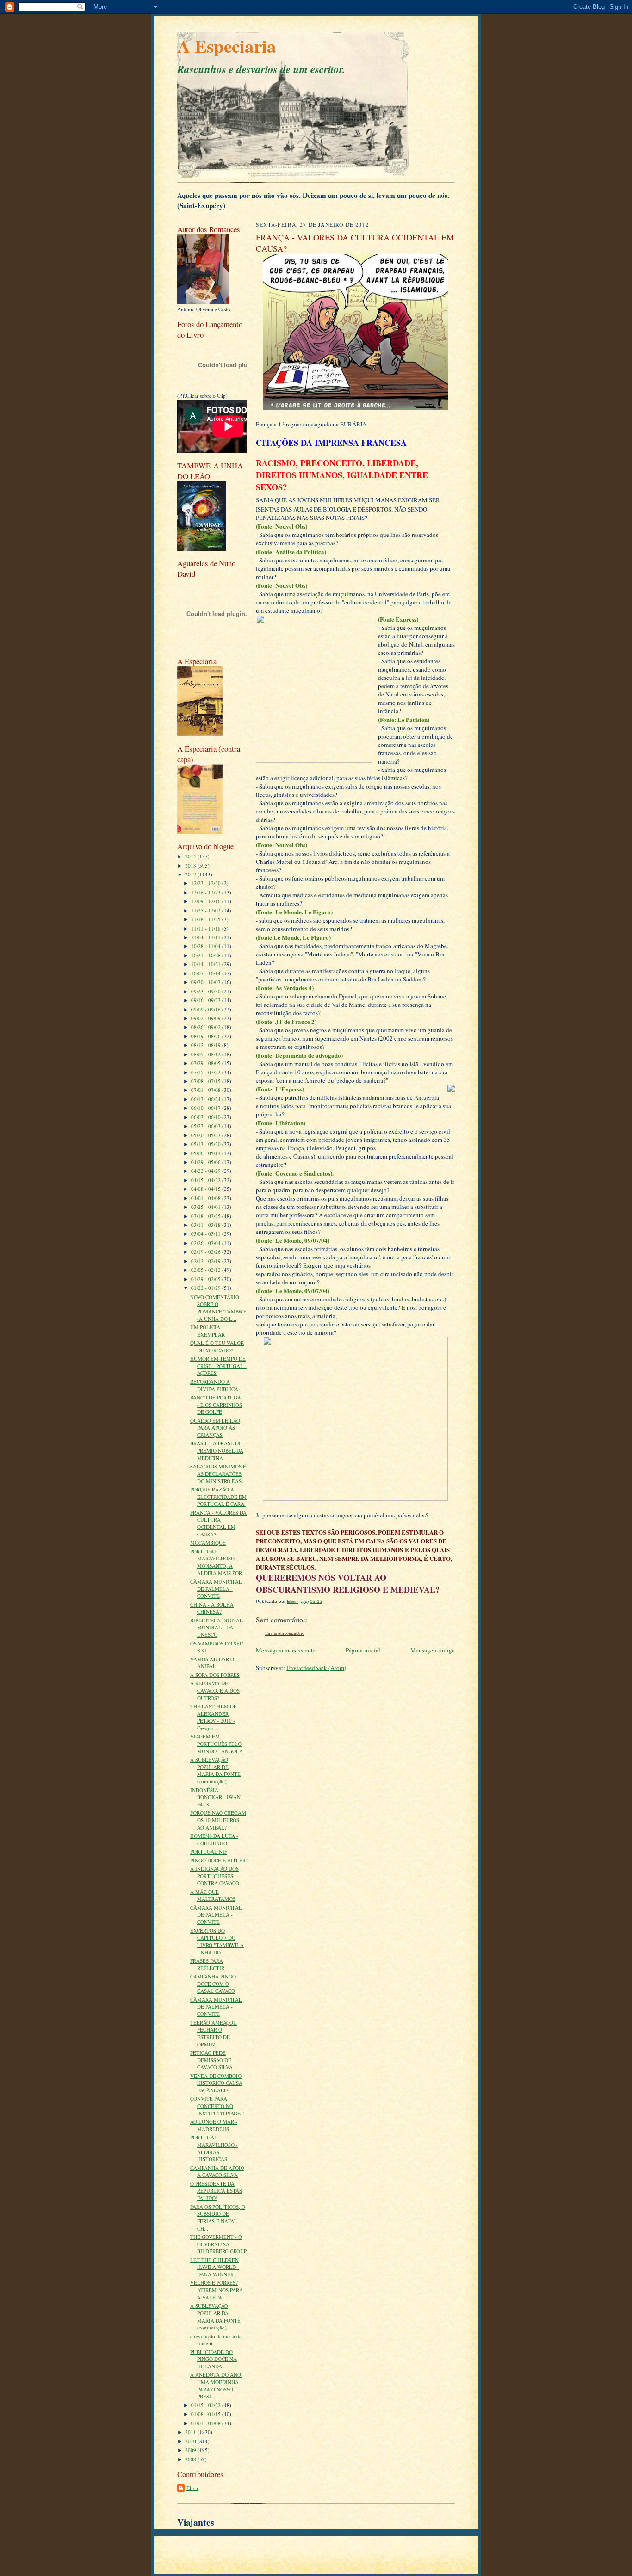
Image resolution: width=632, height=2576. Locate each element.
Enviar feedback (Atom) (316, 1668)
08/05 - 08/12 (207, 1054)
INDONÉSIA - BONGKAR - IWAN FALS (215, 1797)
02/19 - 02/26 (207, 1252)
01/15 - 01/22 (207, 2405)
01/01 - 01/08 (207, 2423)
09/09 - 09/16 (207, 1009)
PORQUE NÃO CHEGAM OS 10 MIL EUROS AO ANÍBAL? (218, 1820)
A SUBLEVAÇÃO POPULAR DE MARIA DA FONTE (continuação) (215, 1770)
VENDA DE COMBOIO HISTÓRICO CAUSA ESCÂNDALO (216, 2083)
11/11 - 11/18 (207, 928)
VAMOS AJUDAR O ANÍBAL (212, 1663)
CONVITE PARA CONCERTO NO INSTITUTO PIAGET (217, 2106)
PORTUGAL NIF (209, 1852)
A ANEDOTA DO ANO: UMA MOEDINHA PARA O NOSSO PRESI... (216, 2385)
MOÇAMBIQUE (208, 1543)
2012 (191, 874)
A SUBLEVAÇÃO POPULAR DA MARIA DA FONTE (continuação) (215, 2317)
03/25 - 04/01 (207, 1207)
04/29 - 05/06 (207, 1162)
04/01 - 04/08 (207, 1198)
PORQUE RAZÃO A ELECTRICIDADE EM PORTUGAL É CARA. (218, 1497)
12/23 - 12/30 (207, 883)
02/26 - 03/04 (207, 1243)
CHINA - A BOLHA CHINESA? (212, 1608)
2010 (191, 2441)
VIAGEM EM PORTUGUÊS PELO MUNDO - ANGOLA (217, 1744)
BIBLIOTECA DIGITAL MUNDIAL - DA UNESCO (217, 1627)
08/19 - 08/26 (207, 1036)
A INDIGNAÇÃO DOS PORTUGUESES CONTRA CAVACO (215, 1876)
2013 (191, 866)
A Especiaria (227, 46)
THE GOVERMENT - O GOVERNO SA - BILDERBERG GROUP (218, 2244)
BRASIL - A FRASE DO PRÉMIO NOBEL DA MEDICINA (217, 1450)
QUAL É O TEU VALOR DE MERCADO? (217, 1347)
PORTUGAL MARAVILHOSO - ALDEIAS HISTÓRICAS (214, 2148)
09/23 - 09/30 (207, 991)
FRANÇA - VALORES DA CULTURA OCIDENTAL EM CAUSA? (218, 1523)
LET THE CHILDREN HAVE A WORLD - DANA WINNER (215, 2267)
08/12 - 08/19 (207, 1045)
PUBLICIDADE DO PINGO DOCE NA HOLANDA (214, 2359)
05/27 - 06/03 (207, 1126)
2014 (191, 856)
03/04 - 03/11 (207, 1234)
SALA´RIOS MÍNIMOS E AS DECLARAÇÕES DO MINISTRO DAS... (218, 1473)
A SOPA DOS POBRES (215, 1675)
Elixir (192, 2488)
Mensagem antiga (433, 1650)
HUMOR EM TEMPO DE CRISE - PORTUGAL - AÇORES (218, 1366)
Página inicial (363, 1650)
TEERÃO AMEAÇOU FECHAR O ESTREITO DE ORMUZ (214, 2034)
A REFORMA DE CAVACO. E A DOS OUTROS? (215, 1690)
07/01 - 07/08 (207, 1090)
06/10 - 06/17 (207, 1108)
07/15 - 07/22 (207, 1072)
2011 (191, 2432)
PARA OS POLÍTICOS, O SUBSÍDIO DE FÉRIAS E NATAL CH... (218, 2218)
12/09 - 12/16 (207, 901)
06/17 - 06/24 (207, 1099)
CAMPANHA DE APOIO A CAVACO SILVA (217, 2172)
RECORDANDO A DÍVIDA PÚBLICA (214, 1385)
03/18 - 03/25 (207, 1216)
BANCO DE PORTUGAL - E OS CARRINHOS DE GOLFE (217, 1405)
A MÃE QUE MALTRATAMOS (213, 1895)
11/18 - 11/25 (207, 919)
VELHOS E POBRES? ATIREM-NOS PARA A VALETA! (217, 2290)
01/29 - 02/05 (207, 1279)
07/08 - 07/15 (207, 1081)
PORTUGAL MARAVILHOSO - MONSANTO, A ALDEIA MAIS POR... (218, 1562)
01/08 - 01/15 (207, 2414)
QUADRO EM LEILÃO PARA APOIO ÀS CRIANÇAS (215, 1428)
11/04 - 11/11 (207, 937)
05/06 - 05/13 (207, 1153)
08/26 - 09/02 (207, 1027)
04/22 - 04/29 (207, 1171)
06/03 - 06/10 (207, 1117)
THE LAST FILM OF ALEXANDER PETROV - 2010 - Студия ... (213, 1717)
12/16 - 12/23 (207, 892)
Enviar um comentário (285, 1633)
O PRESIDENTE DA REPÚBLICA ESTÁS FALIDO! (216, 2191)
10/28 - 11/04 (207, 946)
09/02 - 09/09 (207, 1018)
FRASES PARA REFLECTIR (207, 1964)
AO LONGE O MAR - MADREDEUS (214, 2125)
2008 (191, 2459)
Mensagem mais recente (286, 1650)
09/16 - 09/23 (207, 1000)
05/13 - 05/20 (207, 1144)
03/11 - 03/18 (207, 1225)
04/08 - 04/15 (207, 1189)
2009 (191, 2450)
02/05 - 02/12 (207, 1270)
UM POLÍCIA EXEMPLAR (208, 1331)
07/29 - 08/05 (207, 1063)
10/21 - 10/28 (207, 955)
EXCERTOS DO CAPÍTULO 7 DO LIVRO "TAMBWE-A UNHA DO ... (217, 1941)
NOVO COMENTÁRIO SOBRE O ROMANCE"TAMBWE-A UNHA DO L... (218, 1308)
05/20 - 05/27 (207, 1135)
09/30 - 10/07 (207, 982)
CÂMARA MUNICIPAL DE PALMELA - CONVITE (216, 1589)
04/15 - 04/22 (207, 1180)
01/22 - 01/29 (207, 1288)
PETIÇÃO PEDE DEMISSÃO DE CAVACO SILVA (211, 2060)
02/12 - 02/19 (207, 1261)
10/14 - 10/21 (207, 964)
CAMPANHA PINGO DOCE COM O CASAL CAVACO (213, 1984)
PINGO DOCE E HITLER (218, 1860)
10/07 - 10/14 (207, 973)
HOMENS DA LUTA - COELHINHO (214, 1840)
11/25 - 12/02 (207, 910)
